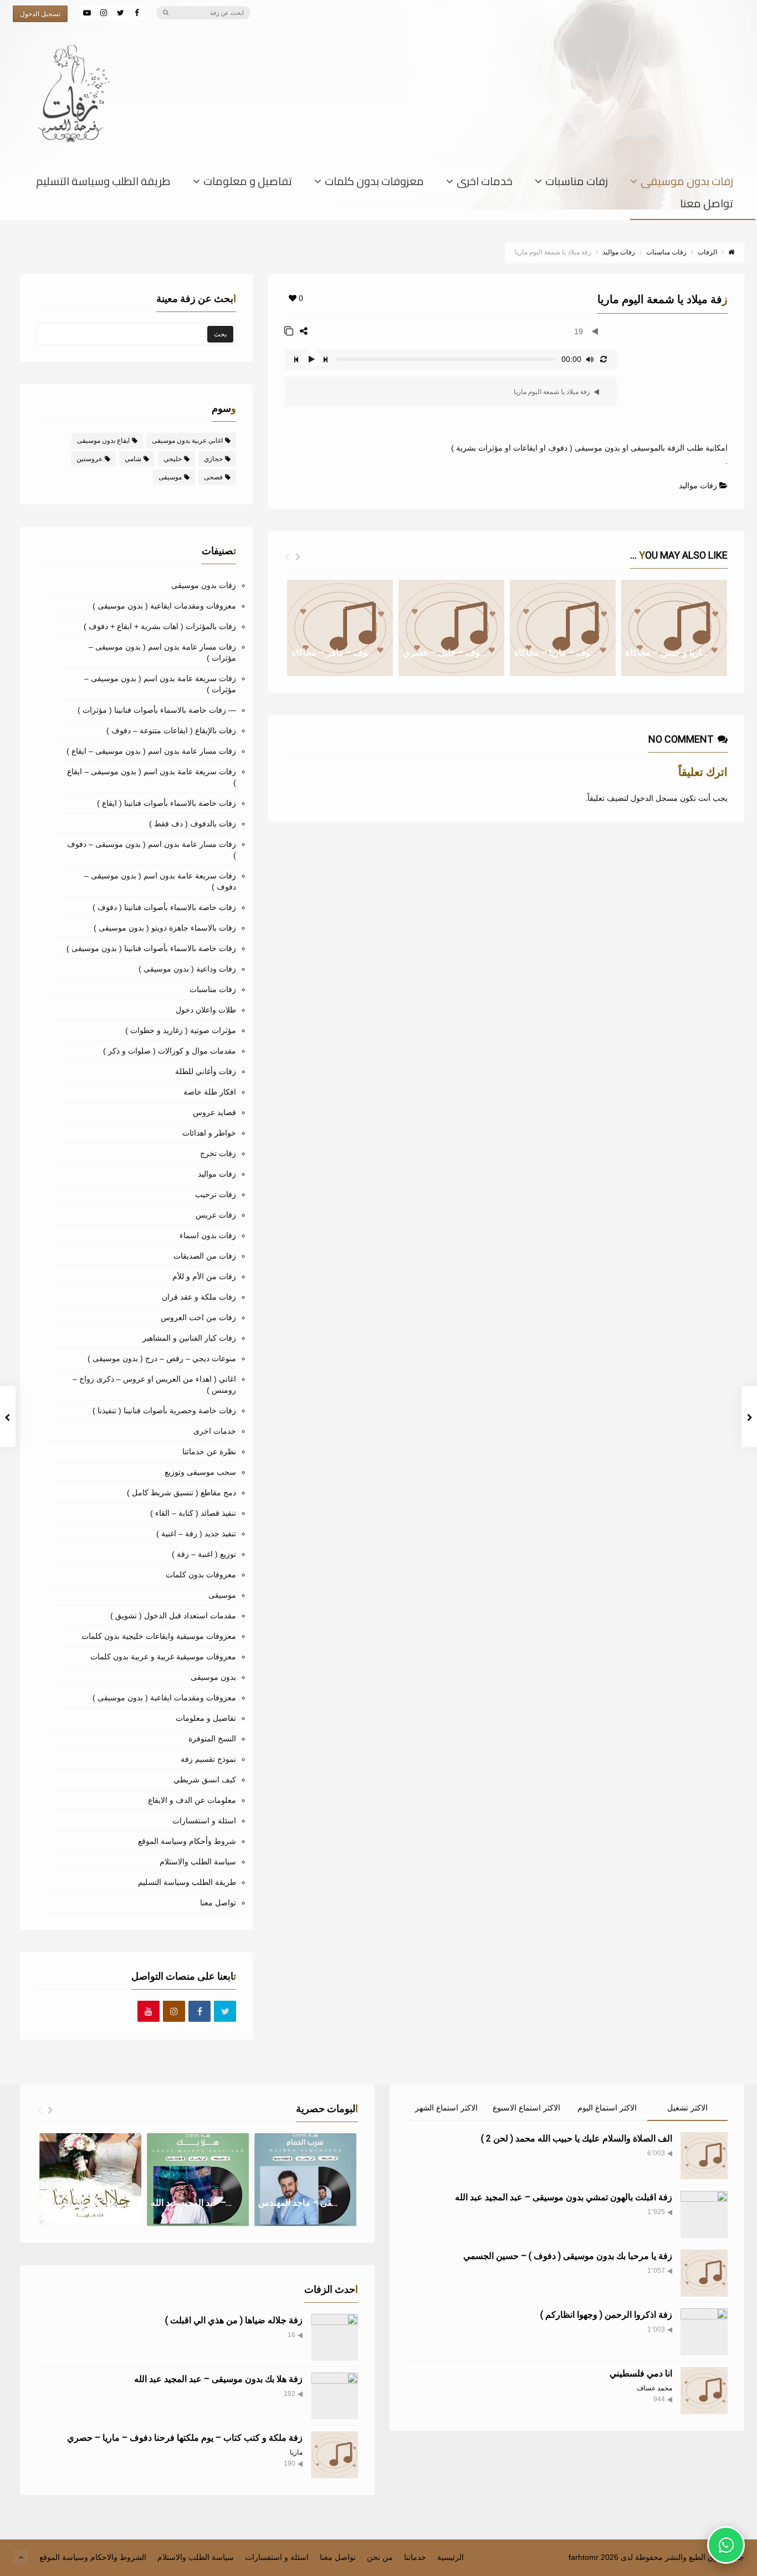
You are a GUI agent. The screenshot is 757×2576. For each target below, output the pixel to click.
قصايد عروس (214, 1112)
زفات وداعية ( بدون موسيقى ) (187, 969)
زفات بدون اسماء (208, 1235)
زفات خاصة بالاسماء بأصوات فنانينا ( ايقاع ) (167, 803)
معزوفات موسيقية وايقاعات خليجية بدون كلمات (159, 1636)
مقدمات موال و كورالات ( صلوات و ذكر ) (170, 1051)
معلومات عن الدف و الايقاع (192, 1800)
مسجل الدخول (654, 798)
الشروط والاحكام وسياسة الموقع (93, 2557)
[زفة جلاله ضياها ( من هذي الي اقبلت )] (334, 2337)
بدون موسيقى (213, 1677)
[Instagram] (104, 13)
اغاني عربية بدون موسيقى (187, 441)
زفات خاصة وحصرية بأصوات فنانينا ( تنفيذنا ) (164, 1410)
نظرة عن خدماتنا (209, 1451)
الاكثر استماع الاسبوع (526, 2108)
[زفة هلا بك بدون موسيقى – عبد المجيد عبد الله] (334, 2396)
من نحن (380, 2557)
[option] (340, 628)
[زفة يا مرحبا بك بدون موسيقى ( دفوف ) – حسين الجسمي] (704, 2273)
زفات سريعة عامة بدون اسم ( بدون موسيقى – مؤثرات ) (160, 684)
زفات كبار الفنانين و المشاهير (189, 1338)
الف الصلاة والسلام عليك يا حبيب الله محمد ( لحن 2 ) (577, 2138)
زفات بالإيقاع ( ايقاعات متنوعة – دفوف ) (171, 730)
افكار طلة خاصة (210, 1092)
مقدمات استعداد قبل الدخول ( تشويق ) (173, 1616)
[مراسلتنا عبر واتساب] (726, 2545)
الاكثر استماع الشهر (446, 2108)
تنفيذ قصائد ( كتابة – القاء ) (193, 1513)
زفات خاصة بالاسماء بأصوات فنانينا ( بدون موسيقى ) (151, 948)
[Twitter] (120, 13)
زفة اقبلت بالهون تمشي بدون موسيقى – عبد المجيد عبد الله (564, 2197)
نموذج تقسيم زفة (208, 1759)
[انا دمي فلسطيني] (704, 2391)
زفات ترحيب (216, 1194)
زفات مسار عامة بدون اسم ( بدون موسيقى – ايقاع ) (151, 751)
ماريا (296, 2452)
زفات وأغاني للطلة (206, 1071)
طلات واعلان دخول (206, 1010)
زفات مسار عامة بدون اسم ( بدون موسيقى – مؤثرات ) (162, 652)
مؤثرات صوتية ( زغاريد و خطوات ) (181, 1030)
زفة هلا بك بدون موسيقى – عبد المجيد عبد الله (218, 2379)
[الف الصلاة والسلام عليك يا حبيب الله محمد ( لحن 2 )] (704, 2156)
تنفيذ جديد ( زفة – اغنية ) (196, 1534)
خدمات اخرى (485, 183)
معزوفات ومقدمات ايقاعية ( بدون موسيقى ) (164, 606)
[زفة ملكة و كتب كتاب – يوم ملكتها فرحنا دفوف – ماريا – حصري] (334, 2455)
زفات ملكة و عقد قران (199, 1297)
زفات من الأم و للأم (204, 1276)
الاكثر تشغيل (687, 2108)
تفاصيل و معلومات (248, 183)
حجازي (213, 459)
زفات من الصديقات (205, 1256)
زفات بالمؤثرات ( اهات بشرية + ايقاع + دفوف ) (160, 626)
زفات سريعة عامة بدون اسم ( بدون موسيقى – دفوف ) (160, 881)
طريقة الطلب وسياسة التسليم (103, 183)
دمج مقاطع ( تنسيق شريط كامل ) (181, 1493)
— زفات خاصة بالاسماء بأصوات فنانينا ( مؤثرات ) (157, 710)
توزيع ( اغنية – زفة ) (204, 1554)
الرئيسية (451, 2557)
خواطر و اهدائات (209, 1133)
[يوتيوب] (87, 13)
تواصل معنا (707, 206)
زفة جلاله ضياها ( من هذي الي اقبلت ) (234, 2320)
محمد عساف (654, 2388)
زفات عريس (216, 1215)
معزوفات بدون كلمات (374, 183)
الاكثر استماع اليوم (607, 2108)
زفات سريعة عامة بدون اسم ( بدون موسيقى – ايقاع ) (152, 777)
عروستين (89, 459)
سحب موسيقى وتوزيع (200, 1472)
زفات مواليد (698, 485)
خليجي (173, 459)
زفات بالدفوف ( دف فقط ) (193, 824)
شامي (133, 459)
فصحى (213, 477)
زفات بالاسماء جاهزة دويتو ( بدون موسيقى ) (165, 928)
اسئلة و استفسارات (204, 1821)
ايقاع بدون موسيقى (103, 441)
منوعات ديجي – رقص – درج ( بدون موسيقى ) (162, 1358)
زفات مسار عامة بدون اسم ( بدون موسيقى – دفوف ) (152, 850)
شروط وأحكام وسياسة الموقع (187, 1841)
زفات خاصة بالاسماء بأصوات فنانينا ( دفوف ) (164, 907)
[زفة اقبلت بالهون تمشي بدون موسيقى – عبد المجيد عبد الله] (704, 2214)
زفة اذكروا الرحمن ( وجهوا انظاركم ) (606, 2315)
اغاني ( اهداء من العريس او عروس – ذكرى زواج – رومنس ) (154, 1384)
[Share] (304, 331)
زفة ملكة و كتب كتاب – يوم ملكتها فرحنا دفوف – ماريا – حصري (185, 2438)
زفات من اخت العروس (198, 1317)
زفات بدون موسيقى (687, 183)
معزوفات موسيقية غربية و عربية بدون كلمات (163, 1657)
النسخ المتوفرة (212, 1739)
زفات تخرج (218, 1153)
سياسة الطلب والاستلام (198, 1862)
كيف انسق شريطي (205, 1780)
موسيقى (170, 477)
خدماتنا (415, 2557)
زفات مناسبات (577, 183)
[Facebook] (137, 13)
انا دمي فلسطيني (641, 2373)
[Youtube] (149, 2012)
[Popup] (289, 331)
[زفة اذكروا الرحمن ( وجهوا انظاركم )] (704, 2332)
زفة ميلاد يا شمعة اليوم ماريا (553, 392)
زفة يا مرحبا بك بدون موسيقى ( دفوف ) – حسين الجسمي (568, 2256)
